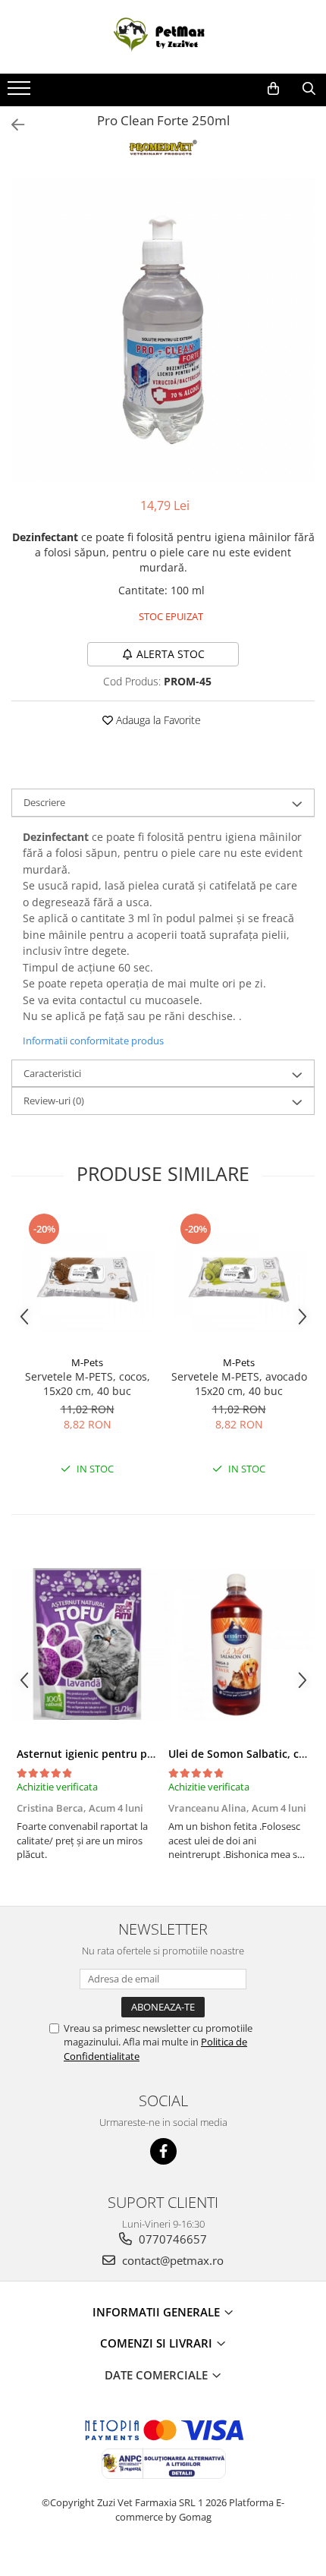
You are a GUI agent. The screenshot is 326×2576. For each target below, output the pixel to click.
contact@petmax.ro (171, 2260)
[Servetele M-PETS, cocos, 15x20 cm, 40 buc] (87, 1280)
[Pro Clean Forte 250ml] (163, 330)
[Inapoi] (11, 125)
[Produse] (21, 93)
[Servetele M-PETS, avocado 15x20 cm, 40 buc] (239, 1280)
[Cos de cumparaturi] (273, 89)
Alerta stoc (171, 654)
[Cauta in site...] (309, 89)
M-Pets (87, 1362)
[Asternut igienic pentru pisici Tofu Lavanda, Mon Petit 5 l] (87, 1644)
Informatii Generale (158, 2312)
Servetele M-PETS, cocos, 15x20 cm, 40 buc (88, 1384)
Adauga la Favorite (157, 720)
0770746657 (171, 2239)
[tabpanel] (163, 330)
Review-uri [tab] (54, 1101)
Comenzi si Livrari (158, 2343)
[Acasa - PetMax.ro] (163, 37)
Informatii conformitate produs (93, 1041)
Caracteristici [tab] (52, 1073)
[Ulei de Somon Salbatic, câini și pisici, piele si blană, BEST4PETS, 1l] (239, 1644)
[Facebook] (163, 2151)
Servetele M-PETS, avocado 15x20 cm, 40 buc (239, 1384)
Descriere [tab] (44, 802)
